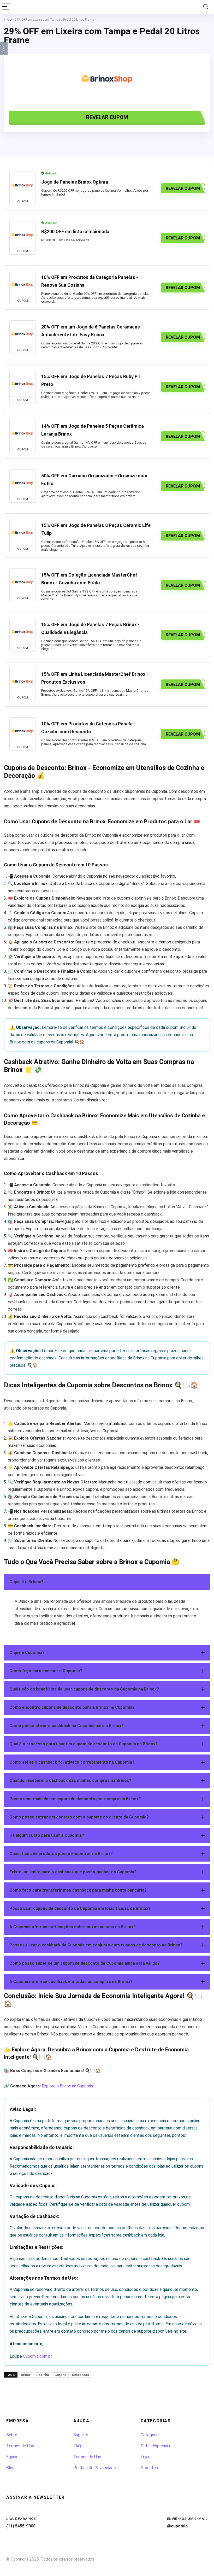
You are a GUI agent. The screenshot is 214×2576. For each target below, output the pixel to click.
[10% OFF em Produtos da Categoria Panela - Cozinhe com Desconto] (22, 731)
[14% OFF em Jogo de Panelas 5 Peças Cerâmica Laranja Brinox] (22, 433)
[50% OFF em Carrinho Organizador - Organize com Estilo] (22, 483)
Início (8, 20)
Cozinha (43, 2375)
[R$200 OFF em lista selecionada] (22, 234)
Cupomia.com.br (37, 2356)
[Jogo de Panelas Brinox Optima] (22, 185)
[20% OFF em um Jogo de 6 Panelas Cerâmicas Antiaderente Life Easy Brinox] (22, 334)
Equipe (12, 2457)
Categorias (151, 2435)
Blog (10, 2468)
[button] (107, 1582)
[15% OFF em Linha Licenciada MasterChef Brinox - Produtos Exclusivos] (22, 681)
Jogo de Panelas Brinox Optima (75, 182)
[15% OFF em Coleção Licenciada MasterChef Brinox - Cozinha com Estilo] (22, 582)
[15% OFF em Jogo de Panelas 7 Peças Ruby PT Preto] (22, 383)
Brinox (26, 2375)
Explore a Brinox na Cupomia (67, 2086)
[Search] (206, 7)
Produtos (149, 2468)
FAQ (77, 2446)
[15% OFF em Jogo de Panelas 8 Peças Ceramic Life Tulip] (22, 532)
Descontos (81, 2375)
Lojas (145, 2457)
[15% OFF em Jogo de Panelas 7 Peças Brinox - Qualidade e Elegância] (22, 631)
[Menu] (6, 7)
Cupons (60, 2375)
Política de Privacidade (95, 2468)
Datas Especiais (155, 2446)
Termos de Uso (20, 2446)
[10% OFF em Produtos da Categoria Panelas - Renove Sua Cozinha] (22, 284)
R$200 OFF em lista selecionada (75, 232)
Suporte (81, 2435)
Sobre (12, 2435)
